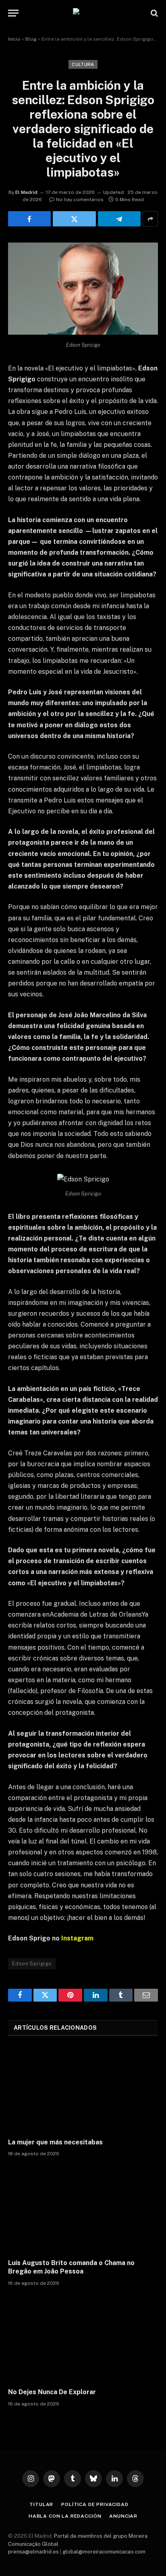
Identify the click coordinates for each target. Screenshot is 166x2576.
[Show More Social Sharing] (150, 219)
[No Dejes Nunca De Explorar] (83, 2339)
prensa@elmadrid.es (33, 2552)
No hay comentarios (80, 200)
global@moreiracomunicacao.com (104, 2552)
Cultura (83, 64)
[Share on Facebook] (29, 219)
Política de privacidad (95, 2504)
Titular (41, 2504)
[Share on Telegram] (119, 219)
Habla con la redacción (65, 2516)
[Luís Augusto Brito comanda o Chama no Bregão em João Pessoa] (83, 2210)
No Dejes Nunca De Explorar (52, 2392)
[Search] (154, 13)
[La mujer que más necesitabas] (83, 2089)
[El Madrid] (83, 13)
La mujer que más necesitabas (55, 2142)
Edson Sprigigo (32, 1964)
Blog (31, 39)
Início (14, 39)
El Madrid (26, 192)
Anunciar (123, 2516)
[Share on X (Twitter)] (74, 219)
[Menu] (13, 13)
